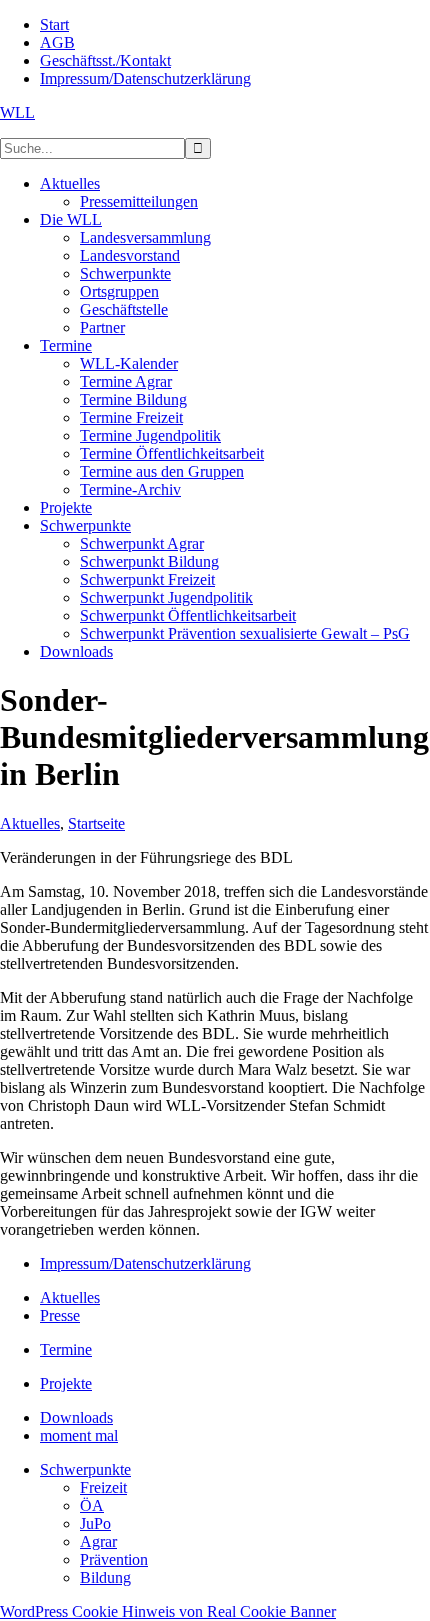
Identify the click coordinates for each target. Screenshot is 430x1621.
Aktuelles (30, 823)
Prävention (114, 1559)
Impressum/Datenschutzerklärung (145, 1263)
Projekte (66, 1383)
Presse (60, 1315)
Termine (66, 1349)
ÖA (92, 1505)
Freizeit (103, 1487)
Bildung (105, 1577)
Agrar (98, 1541)
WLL (17, 112)
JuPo (95, 1523)
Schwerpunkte (85, 1469)
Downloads (76, 1417)
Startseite (96, 823)
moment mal (79, 1435)
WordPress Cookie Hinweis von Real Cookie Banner (168, 1611)
